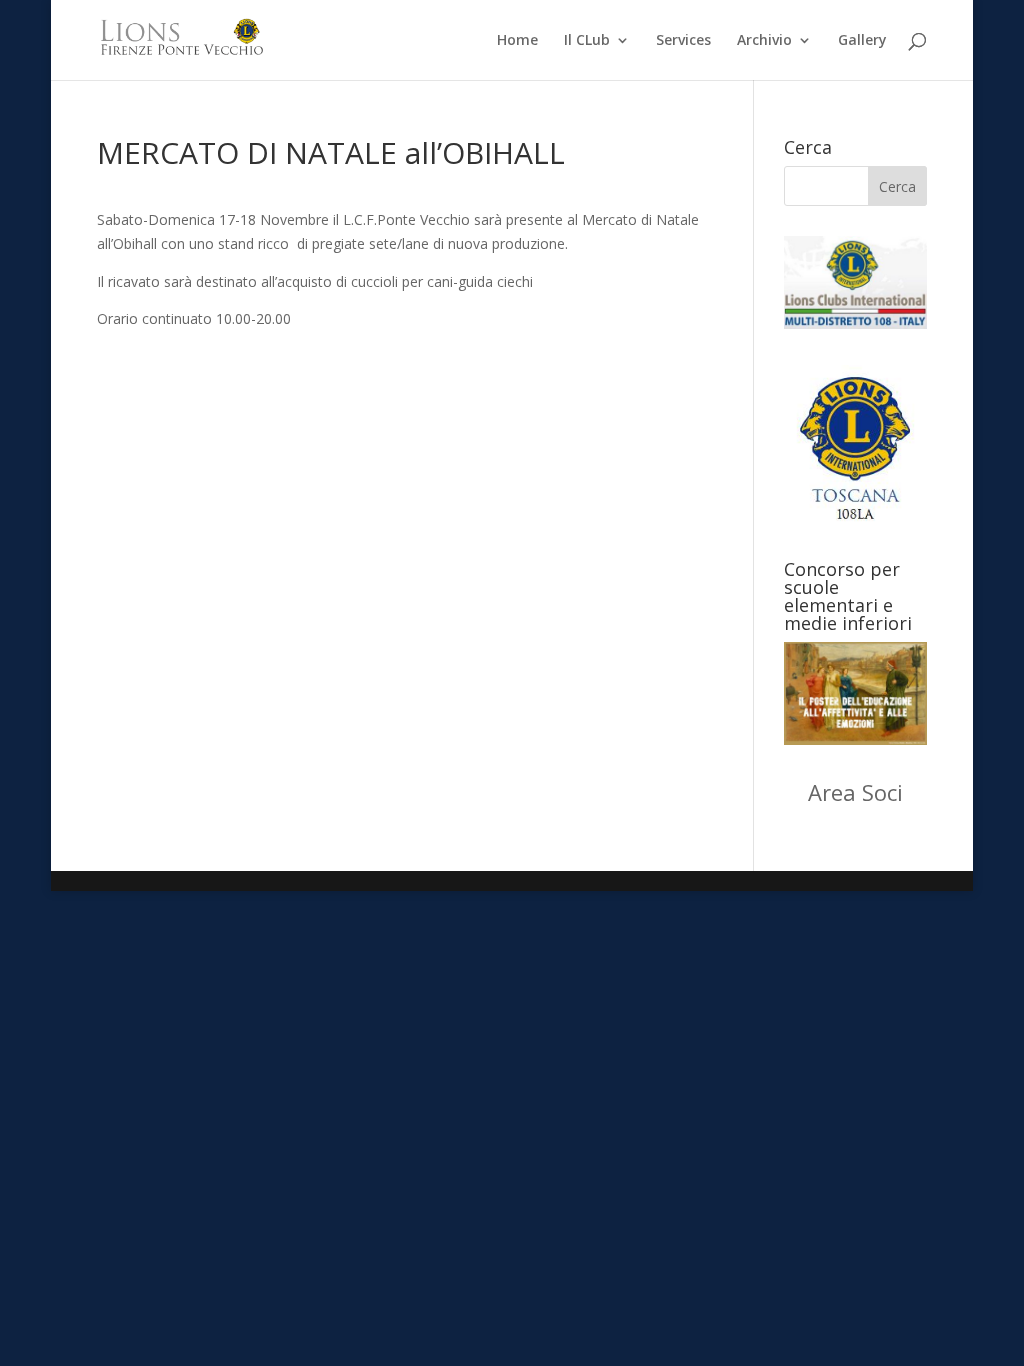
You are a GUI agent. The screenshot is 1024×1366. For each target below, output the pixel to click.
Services (683, 41)
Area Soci (855, 792)
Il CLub (587, 41)
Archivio (764, 41)
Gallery (862, 41)
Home (517, 41)
